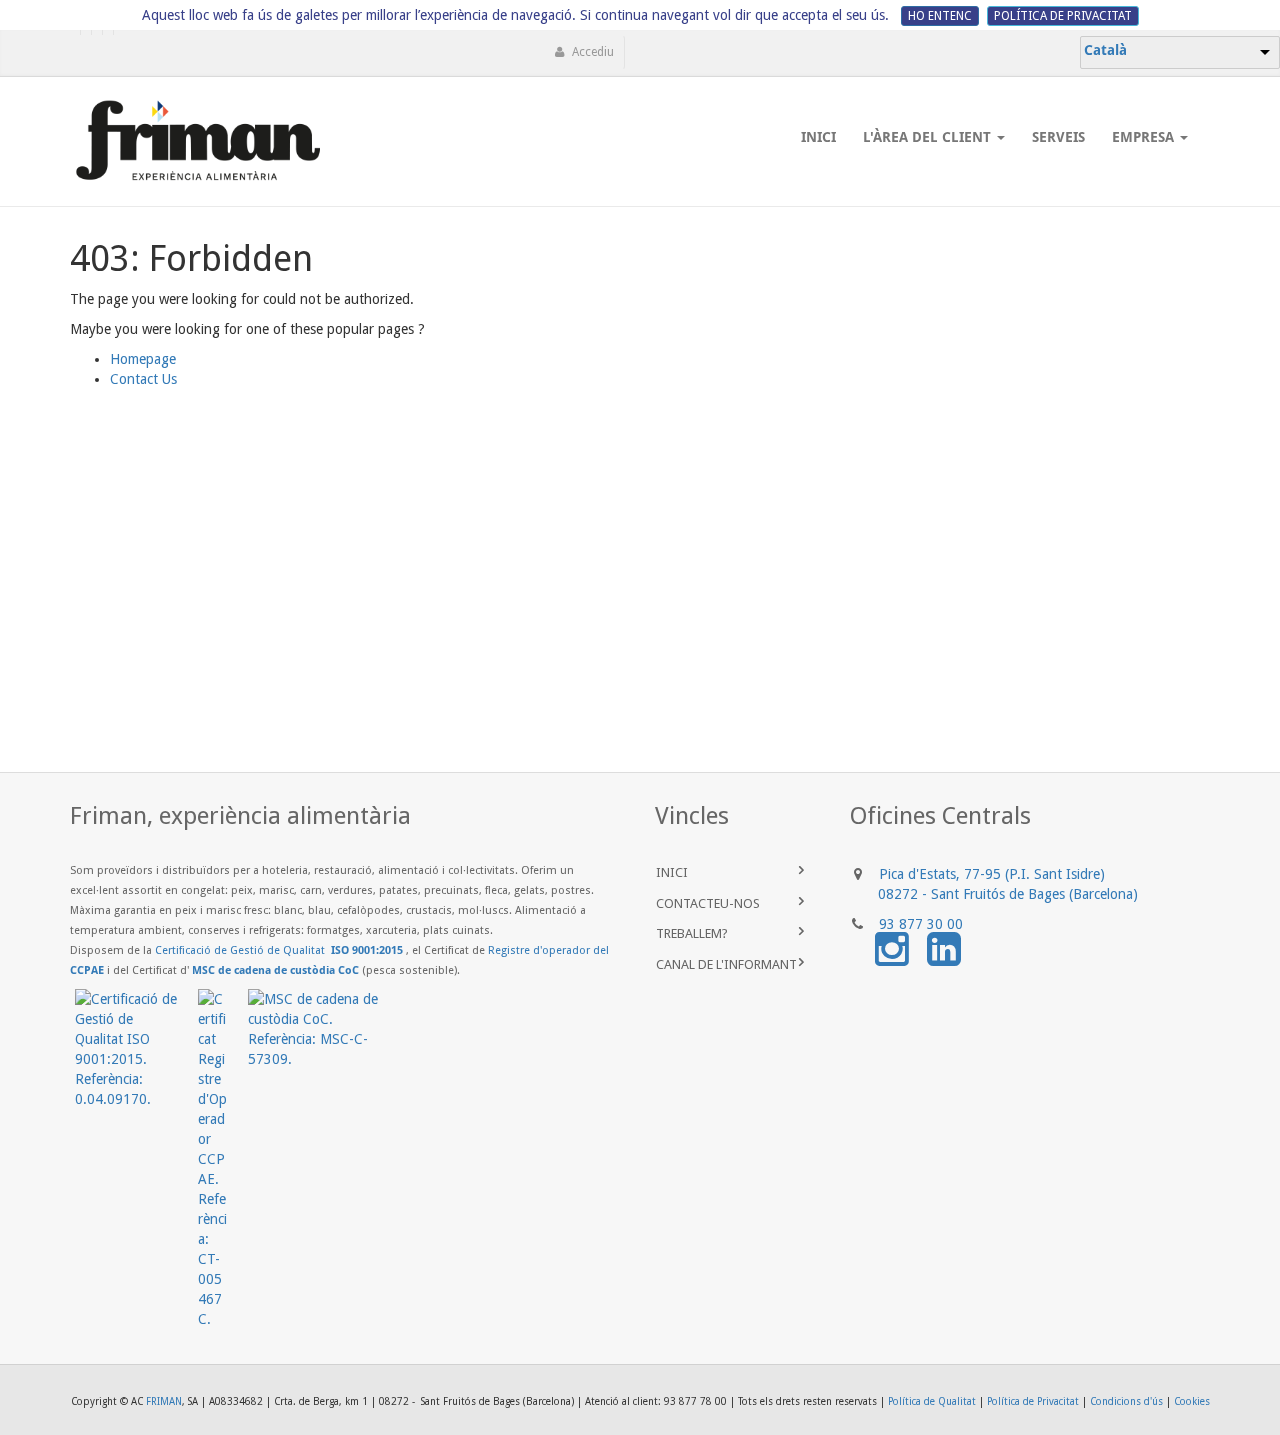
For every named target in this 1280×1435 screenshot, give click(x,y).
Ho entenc (940, 16)
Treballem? (692, 933)
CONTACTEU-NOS (708, 903)
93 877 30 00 (921, 924)
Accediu (591, 52)
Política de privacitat (1063, 16)
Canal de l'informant (729, 964)
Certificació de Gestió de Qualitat (279, 950)
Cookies (1192, 1401)
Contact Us (143, 379)
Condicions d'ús (1126, 1401)
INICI (673, 872)
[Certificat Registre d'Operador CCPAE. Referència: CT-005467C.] (222, 1159)
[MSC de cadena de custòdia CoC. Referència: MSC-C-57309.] (323, 1029)
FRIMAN (164, 1401)
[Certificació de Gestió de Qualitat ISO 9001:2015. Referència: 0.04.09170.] (136, 1049)
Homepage (143, 359)
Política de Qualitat (932, 1401)
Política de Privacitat (1033, 1401)
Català (1105, 50)
